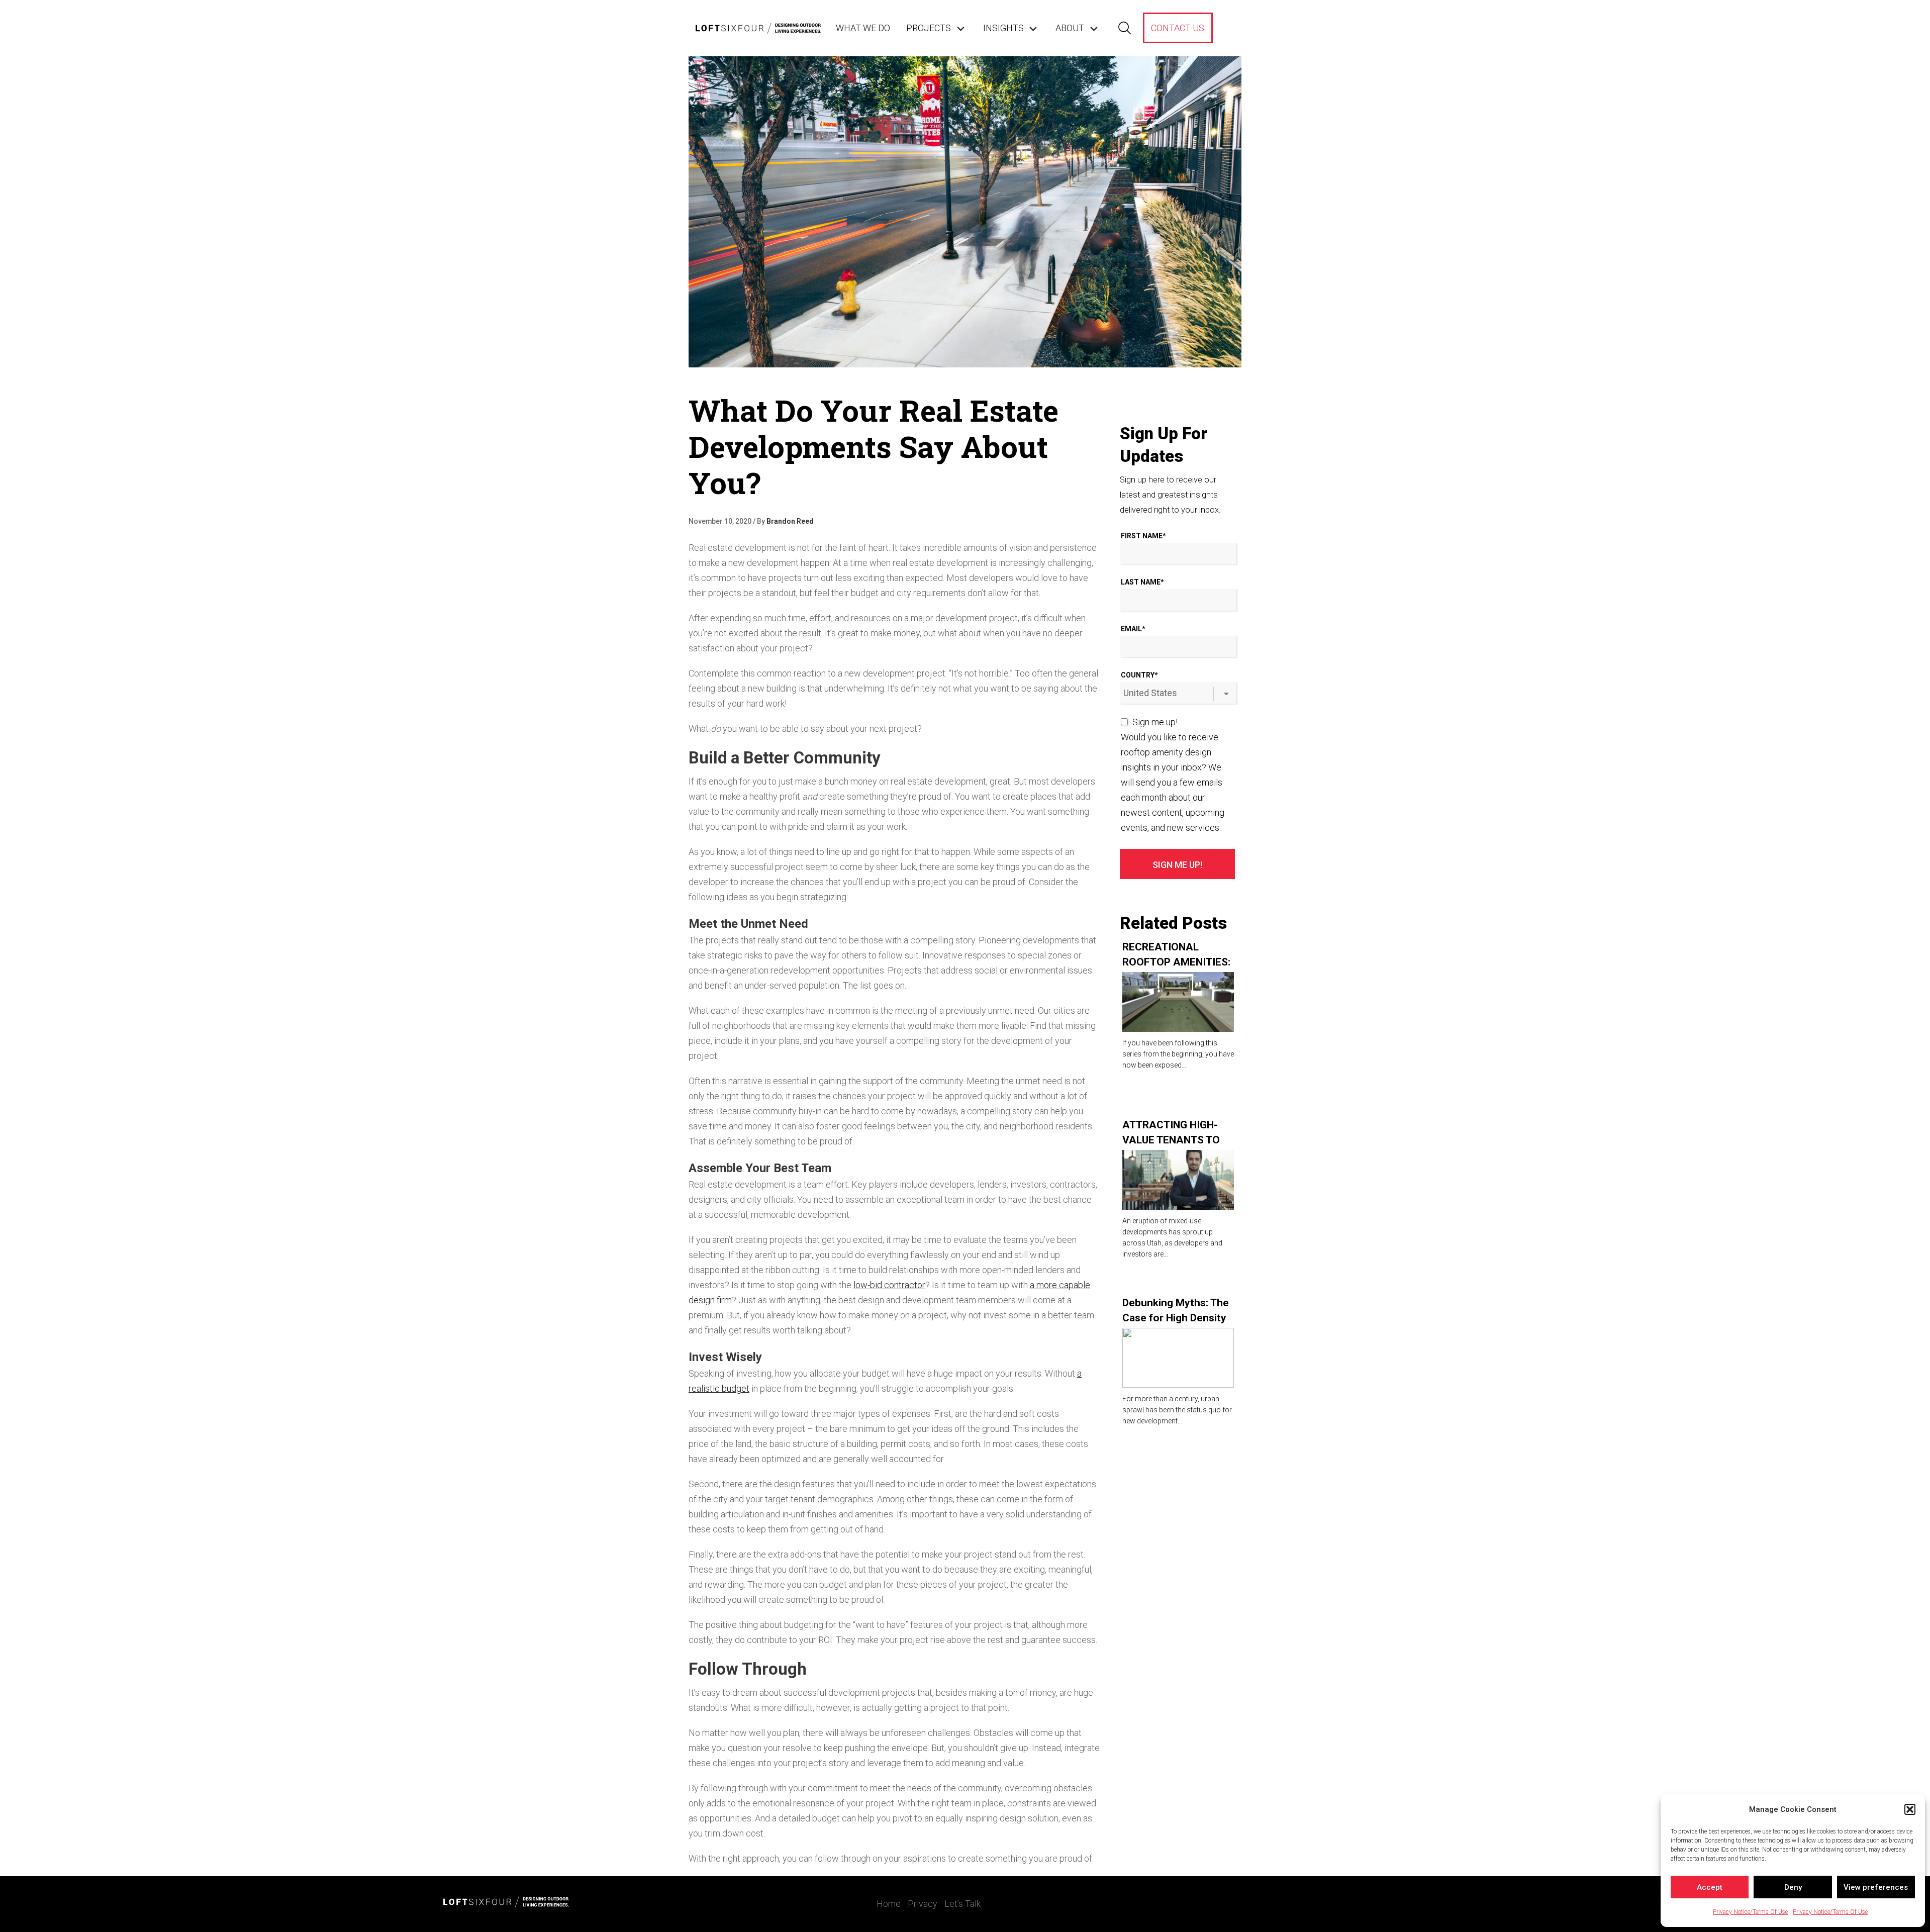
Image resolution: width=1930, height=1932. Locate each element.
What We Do (863, 28)
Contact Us (1178, 28)
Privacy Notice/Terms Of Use (1750, 1912)
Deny (1793, 1887)
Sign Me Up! (1177, 865)
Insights (1003, 28)
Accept (1710, 1887)
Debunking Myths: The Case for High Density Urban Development (1176, 1318)
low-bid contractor (889, 1285)
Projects (929, 28)
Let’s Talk (962, 1904)
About (1070, 28)
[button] (1910, 1809)
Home (889, 1904)
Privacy (923, 1904)
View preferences (1876, 1887)
